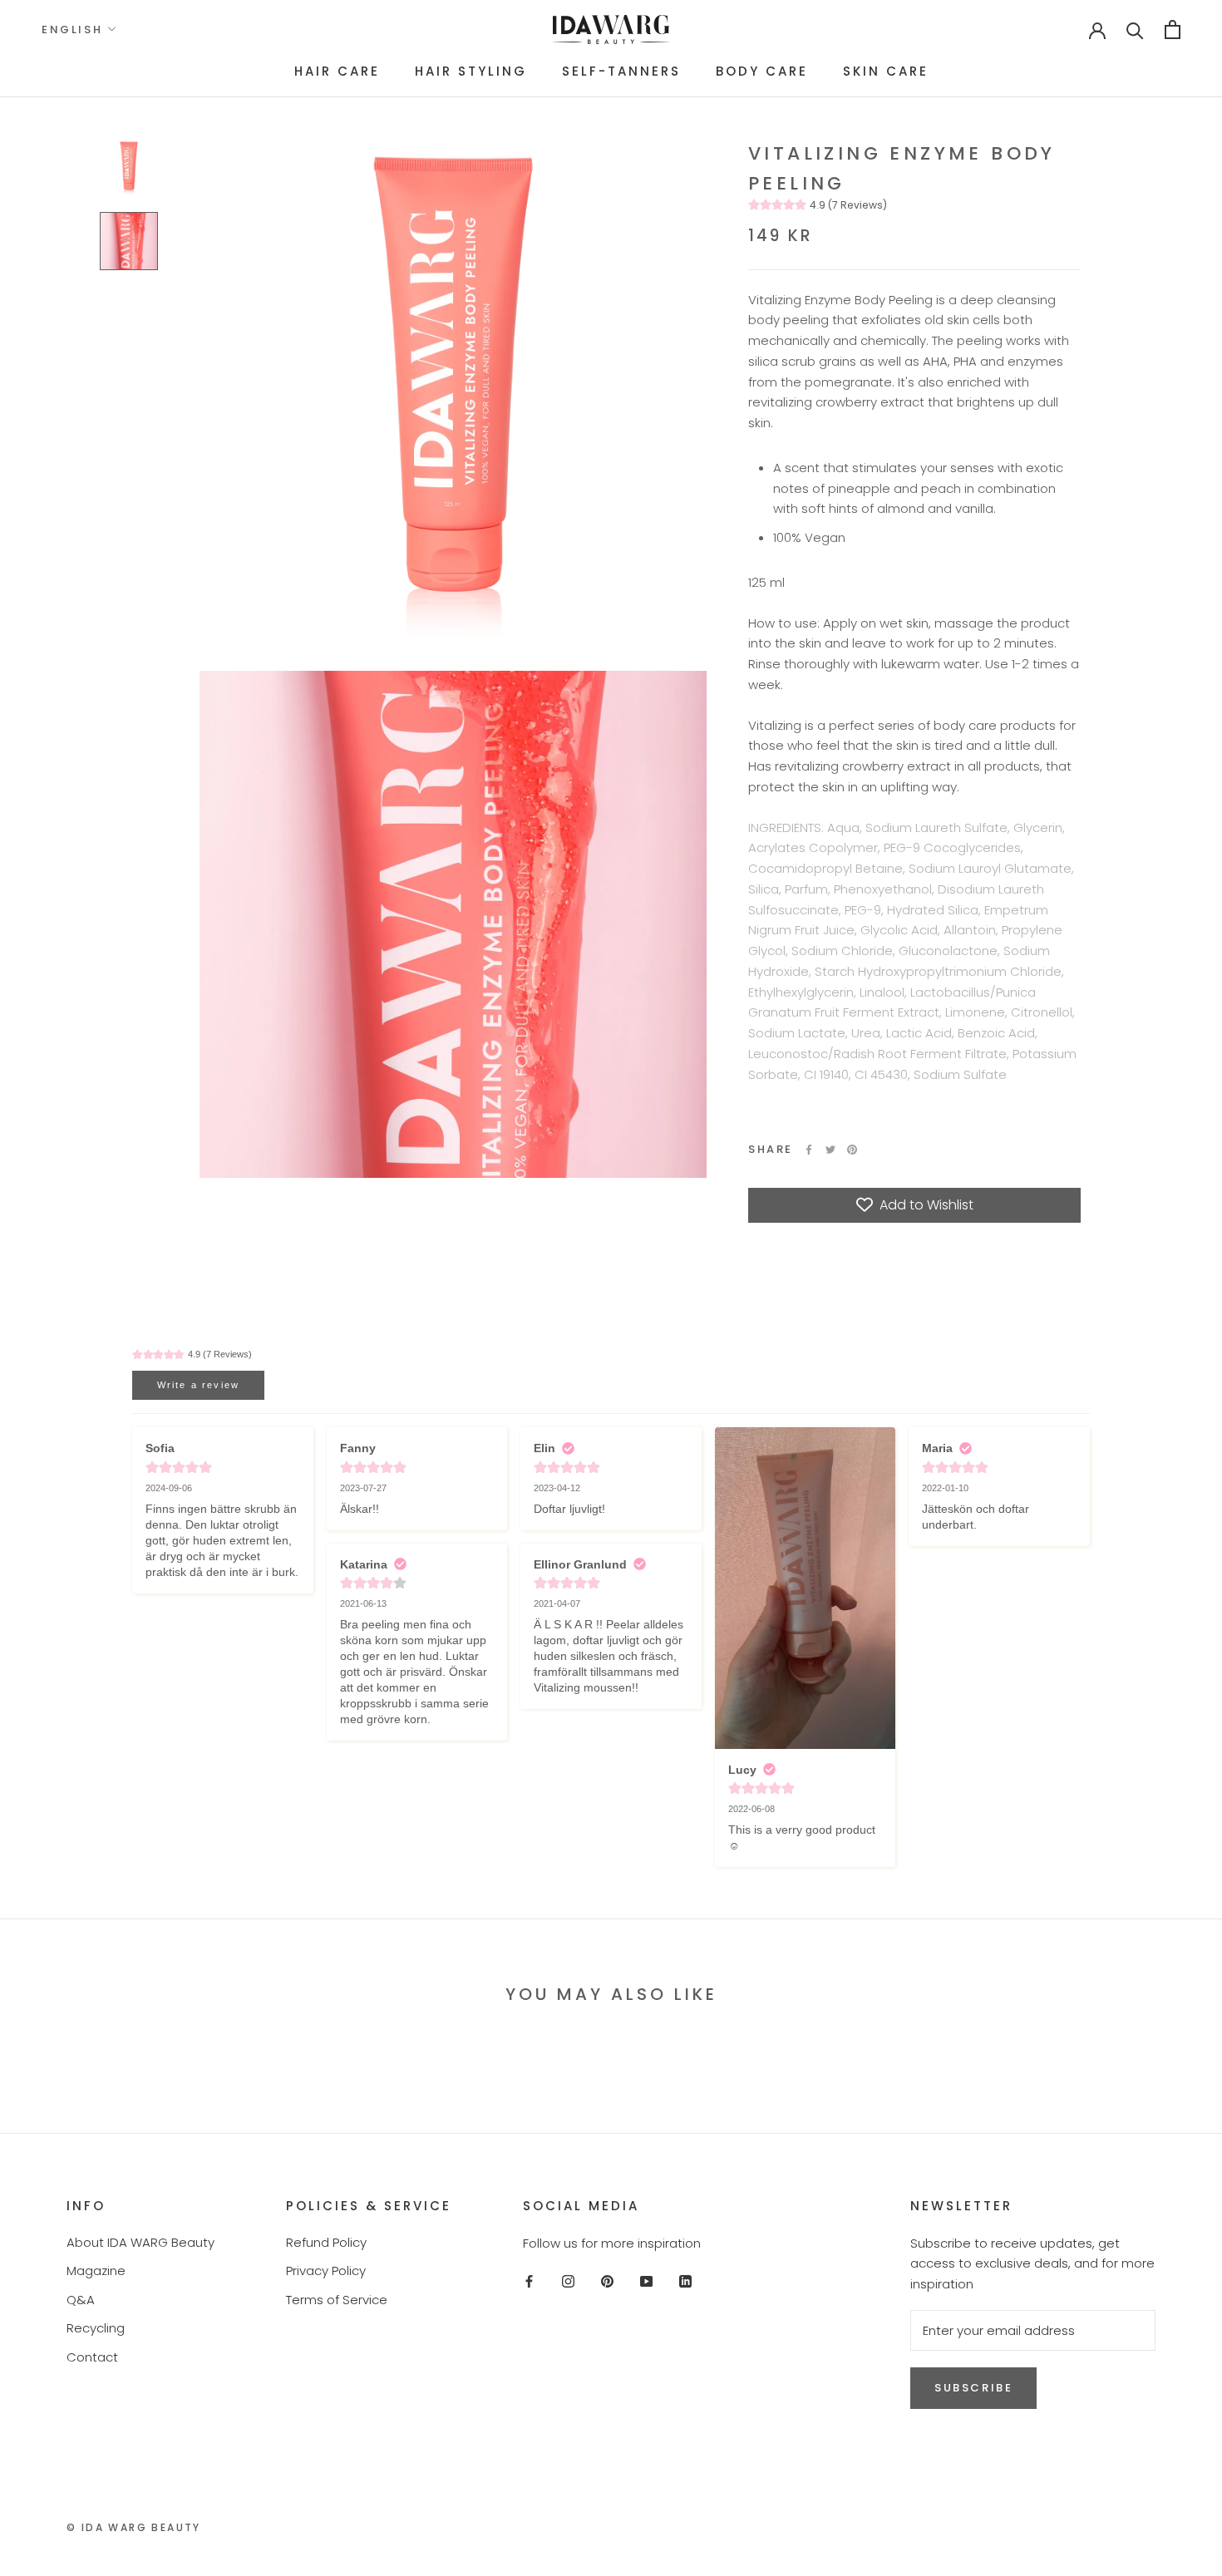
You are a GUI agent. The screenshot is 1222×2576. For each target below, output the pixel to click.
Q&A (81, 2300)
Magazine (96, 2271)
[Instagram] (568, 2280)
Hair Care (337, 71)
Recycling (96, 2328)
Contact (92, 2357)
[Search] (1135, 30)
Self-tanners (621, 71)
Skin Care (886, 71)
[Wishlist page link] (1044, 29)
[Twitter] (830, 1150)
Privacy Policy (326, 2271)
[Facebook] (809, 1150)
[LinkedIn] (685, 2280)
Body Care (762, 71)
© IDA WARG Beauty (134, 2527)
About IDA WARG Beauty (140, 2242)
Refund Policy (326, 2242)
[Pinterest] (852, 1150)
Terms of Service (337, 2300)
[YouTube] (646, 2280)
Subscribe (973, 2388)
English (72, 30)
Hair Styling (471, 71)
